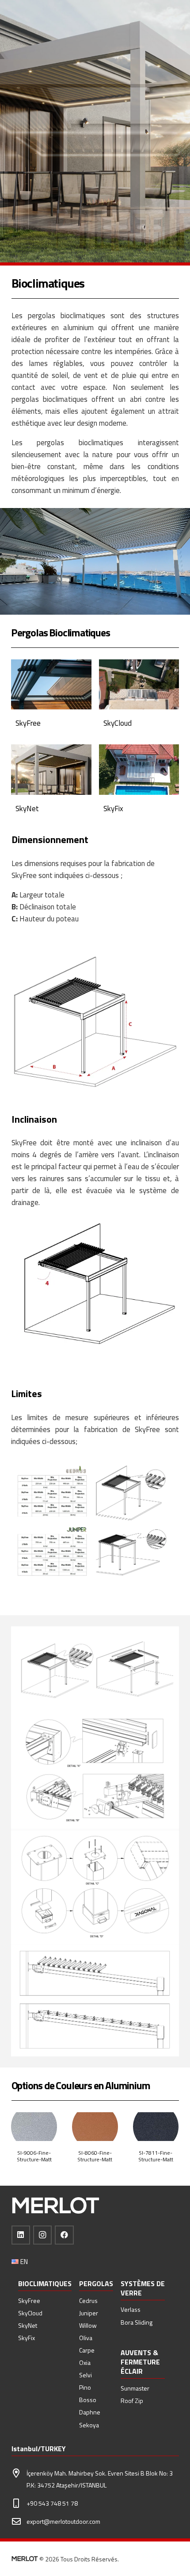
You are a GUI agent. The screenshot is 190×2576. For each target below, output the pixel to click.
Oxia (85, 2362)
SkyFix (27, 2338)
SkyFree (29, 2301)
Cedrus (88, 2301)
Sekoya (89, 2425)
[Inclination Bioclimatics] (95, 1287)
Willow (88, 2325)
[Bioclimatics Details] (95, 1669)
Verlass (131, 2309)
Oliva (86, 2338)
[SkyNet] (51, 783)
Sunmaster (135, 2388)
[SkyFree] (51, 698)
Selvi (85, 2375)
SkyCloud (30, 2313)
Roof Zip (132, 2401)
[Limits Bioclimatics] (95, 1524)
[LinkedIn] (21, 2235)
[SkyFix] (139, 783)
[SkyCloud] (139, 698)
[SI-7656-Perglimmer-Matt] (126, 2149)
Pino (85, 2387)
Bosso (88, 2400)
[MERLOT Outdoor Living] (56, 2206)
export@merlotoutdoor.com (63, 2521)
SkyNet (28, 2325)
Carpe (87, 2350)
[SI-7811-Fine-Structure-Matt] (66, 2149)
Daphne (90, 2412)
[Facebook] (64, 2235)
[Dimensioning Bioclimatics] (95, 1022)
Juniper (89, 2313)
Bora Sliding (137, 2322)
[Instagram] (43, 2235)
